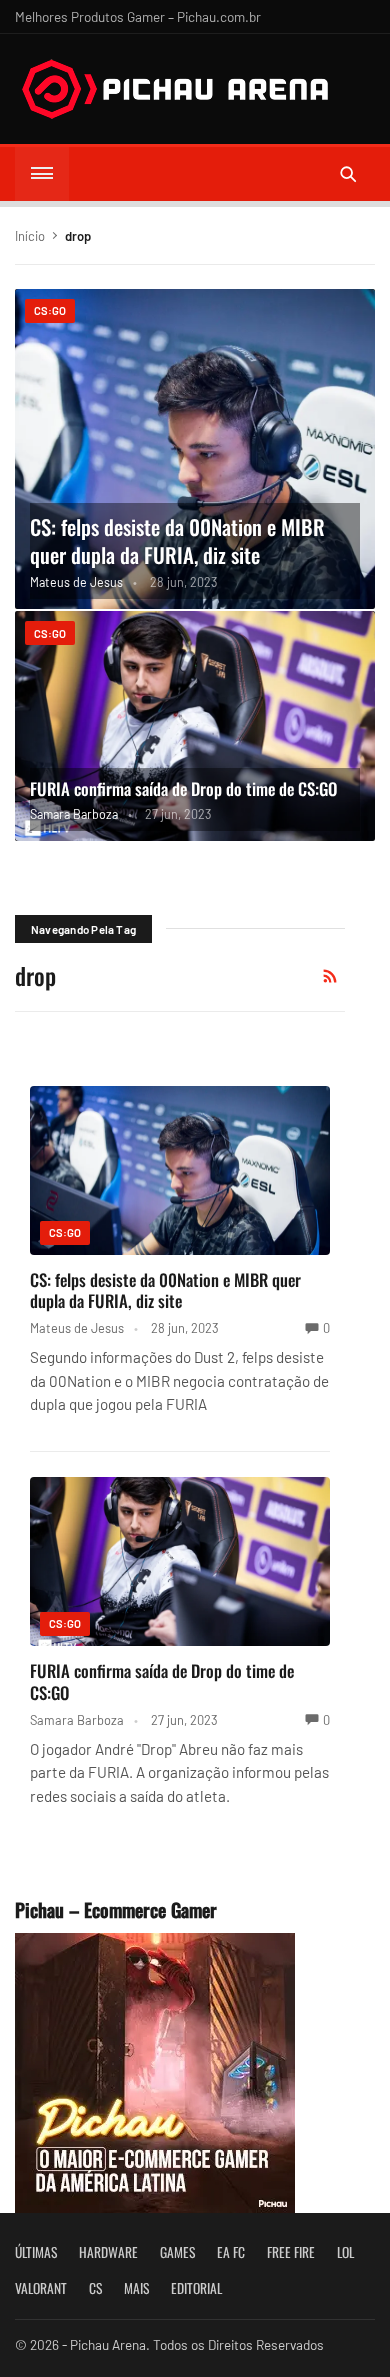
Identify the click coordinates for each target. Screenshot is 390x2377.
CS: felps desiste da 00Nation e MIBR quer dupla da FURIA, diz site (177, 540)
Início (30, 236)
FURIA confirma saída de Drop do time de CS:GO (183, 788)
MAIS (136, 2288)
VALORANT (41, 2288)
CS (95, 2288)
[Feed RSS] (330, 976)
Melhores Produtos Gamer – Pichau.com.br (138, 16)
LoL (345, 2252)
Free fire (291, 2252)
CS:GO (50, 310)
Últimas (36, 2252)
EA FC (231, 2252)
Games (177, 2252)
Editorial (196, 2288)
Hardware (108, 2252)
